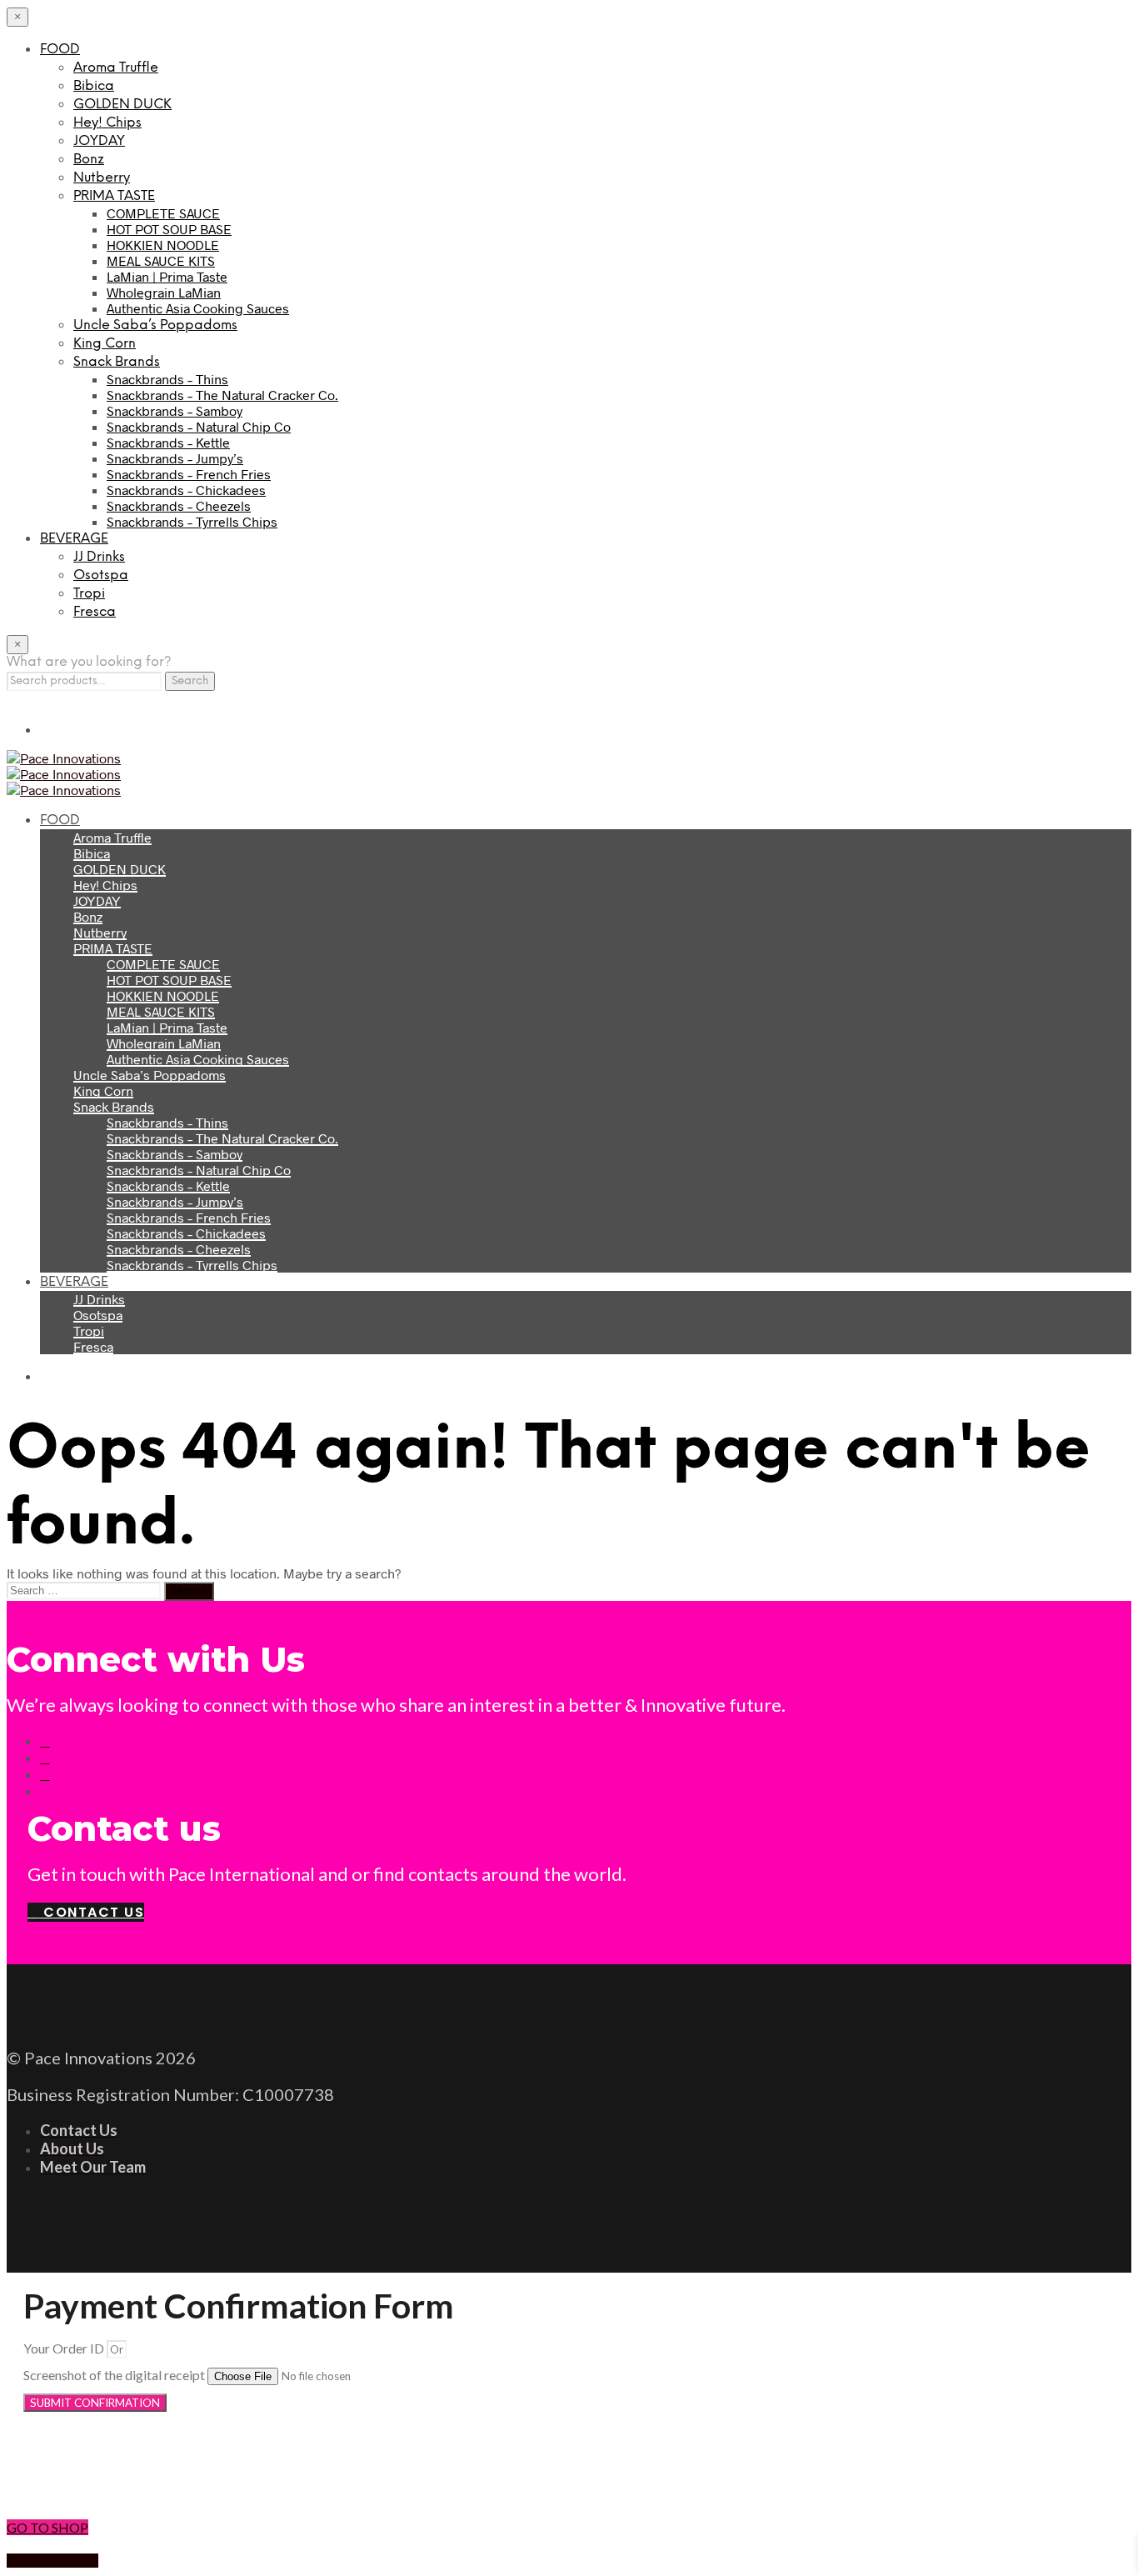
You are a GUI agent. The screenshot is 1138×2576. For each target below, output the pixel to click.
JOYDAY (99, 141)
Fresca (95, 612)
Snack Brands (117, 362)
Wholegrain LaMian (164, 292)
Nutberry (102, 178)
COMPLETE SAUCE (163, 213)
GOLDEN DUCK (122, 105)
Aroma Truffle (116, 68)
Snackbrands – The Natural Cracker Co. (222, 395)
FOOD (60, 50)
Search (190, 681)
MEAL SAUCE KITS (161, 260)
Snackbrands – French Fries (189, 474)
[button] (569, 2470)
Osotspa (101, 575)
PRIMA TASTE (114, 196)
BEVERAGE (74, 539)
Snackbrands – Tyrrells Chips (192, 521)
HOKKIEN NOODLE (163, 245)
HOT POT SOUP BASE (169, 229)
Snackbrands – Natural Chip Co (199, 426)
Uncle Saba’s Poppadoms (155, 325)
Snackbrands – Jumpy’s (175, 458)
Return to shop (52, 2561)
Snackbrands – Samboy (175, 410)
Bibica (94, 86)
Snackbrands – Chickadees (186, 490)
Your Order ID (65, 2348)
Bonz (89, 160)
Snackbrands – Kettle (168, 442)
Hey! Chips (107, 123)
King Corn (105, 344)
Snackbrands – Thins (167, 379)
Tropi (89, 594)
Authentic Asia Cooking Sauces (198, 308)
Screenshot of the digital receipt (115, 2375)
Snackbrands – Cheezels (179, 505)
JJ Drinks (99, 557)
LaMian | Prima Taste (167, 276)
